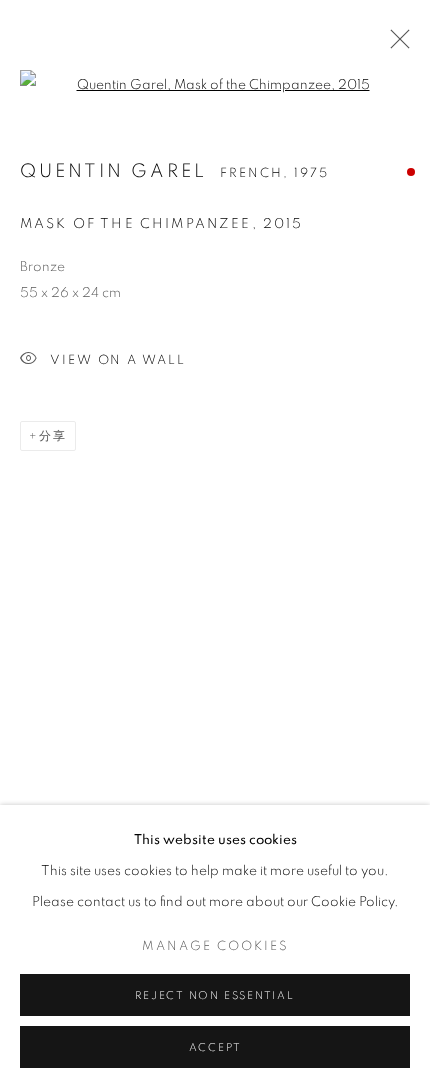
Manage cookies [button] (215, 946)
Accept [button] (215, 1047)
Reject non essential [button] (214, 995)
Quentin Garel (114, 171)
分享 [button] (53, 436)
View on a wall (118, 360)
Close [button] (395, 45)
